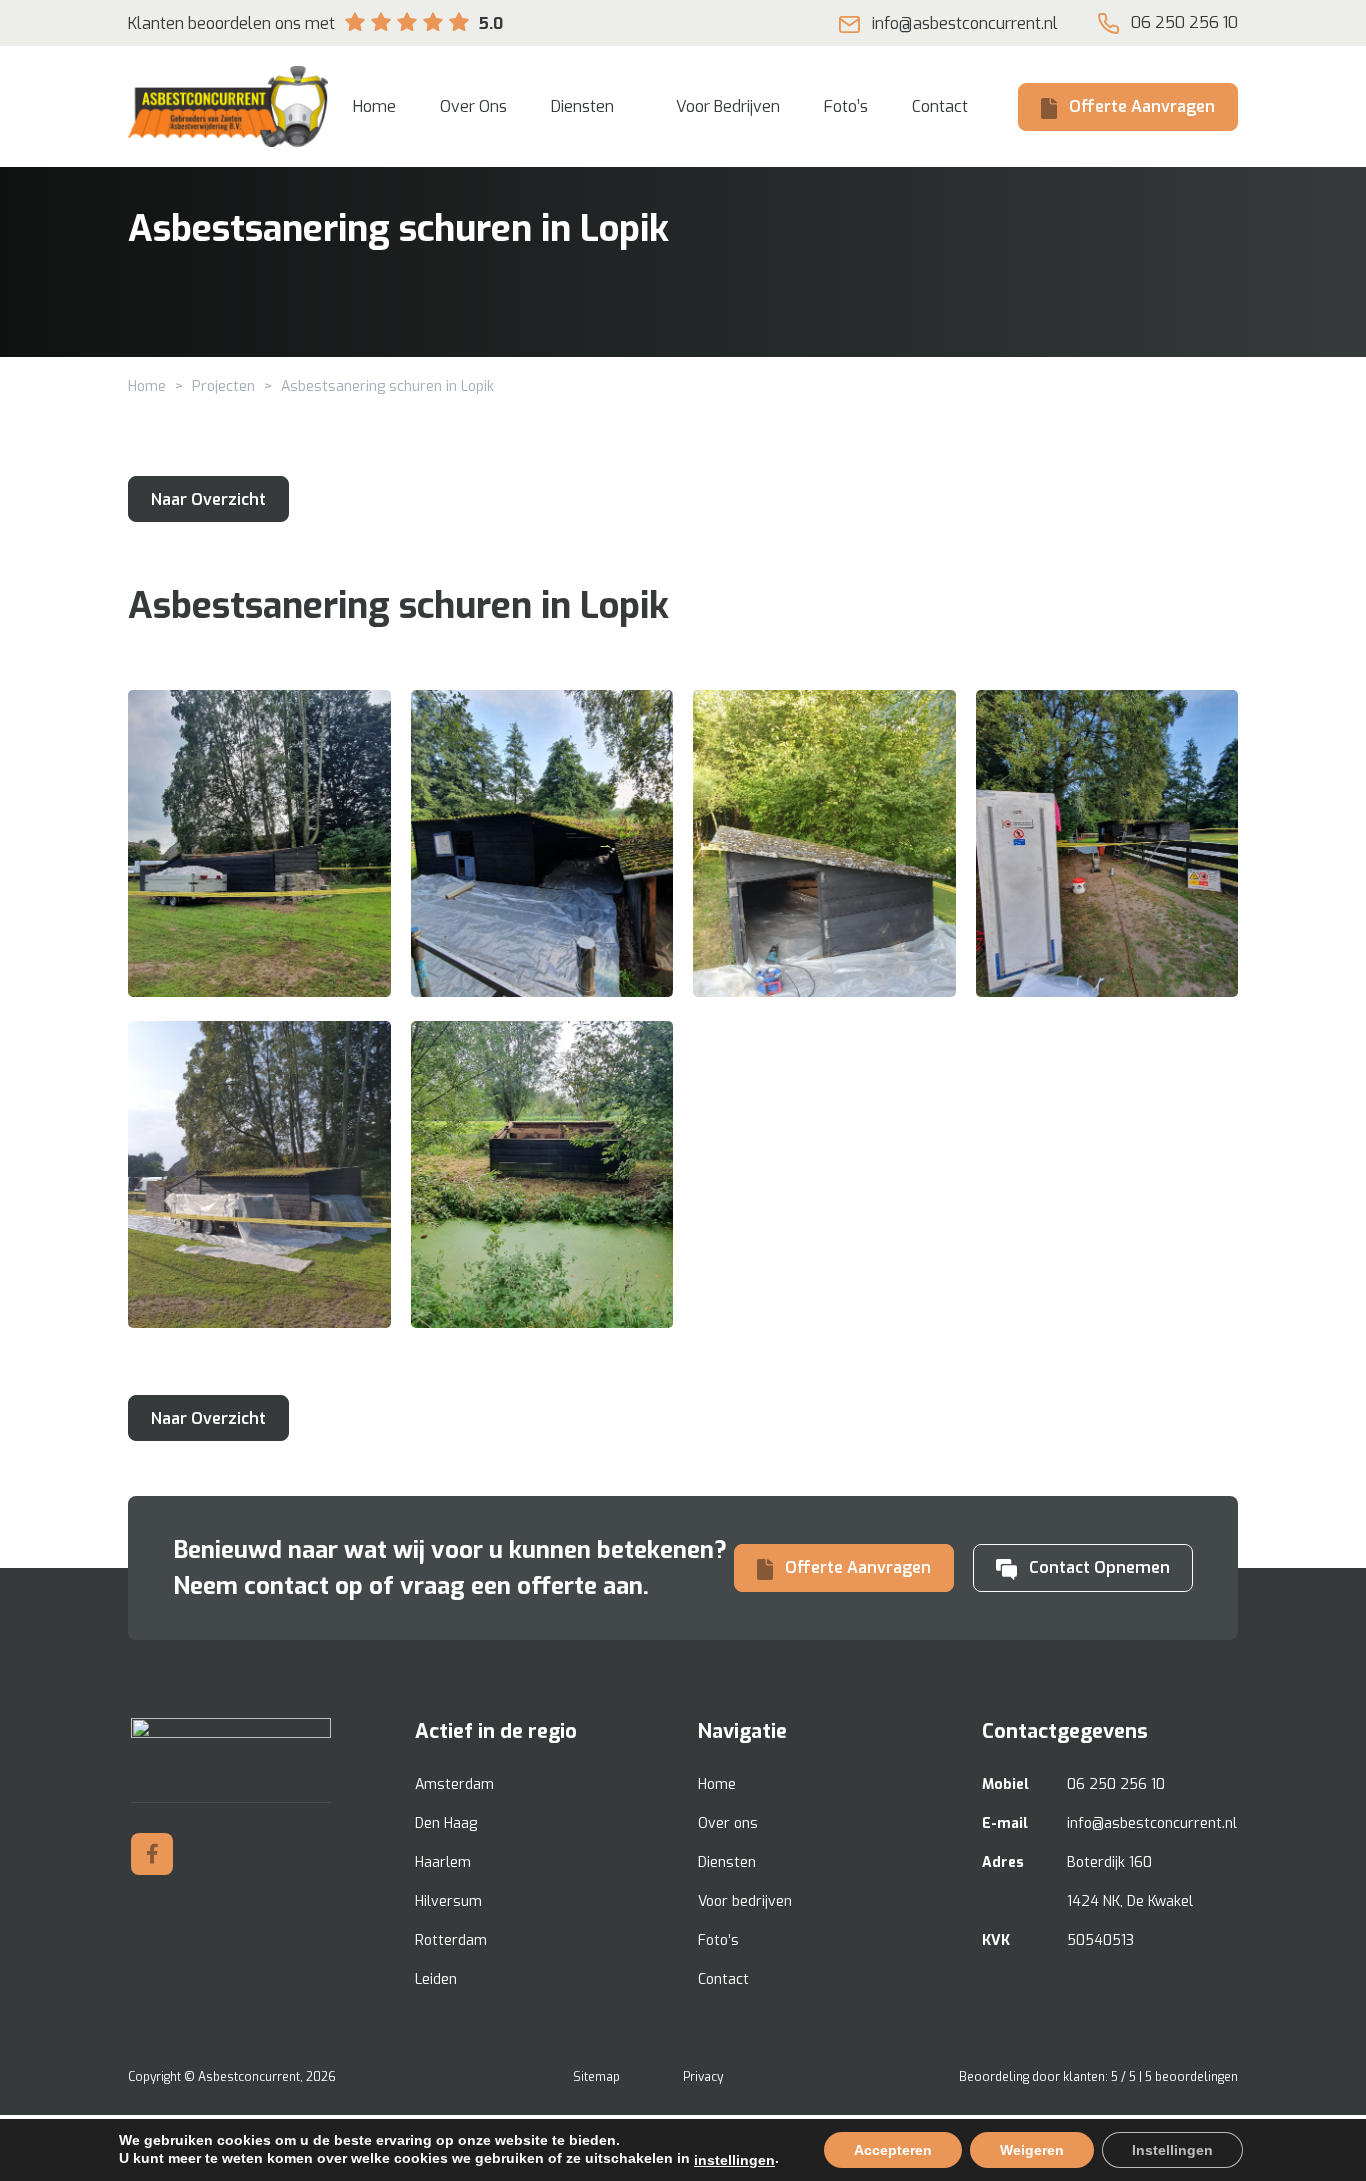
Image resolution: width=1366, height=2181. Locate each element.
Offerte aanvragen (1142, 106)
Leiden (436, 1979)
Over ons (728, 1823)
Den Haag (446, 1823)
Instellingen (1172, 2150)
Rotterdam (451, 1940)
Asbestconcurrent (249, 2077)
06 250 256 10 (1184, 22)
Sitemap (596, 2077)
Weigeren (1032, 2150)
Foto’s (718, 1940)
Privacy (703, 2077)
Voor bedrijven (745, 1901)
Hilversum (448, 1901)
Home (147, 386)
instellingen (734, 2160)
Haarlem (443, 1862)
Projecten (223, 386)
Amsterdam (454, 1784)
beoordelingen (1191, 2077)
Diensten (727, 1862)
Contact (723, 1979)
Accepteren (893, 2150)
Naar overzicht (208, 499)
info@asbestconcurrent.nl (965, 23)
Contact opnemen (1099, 1567)
